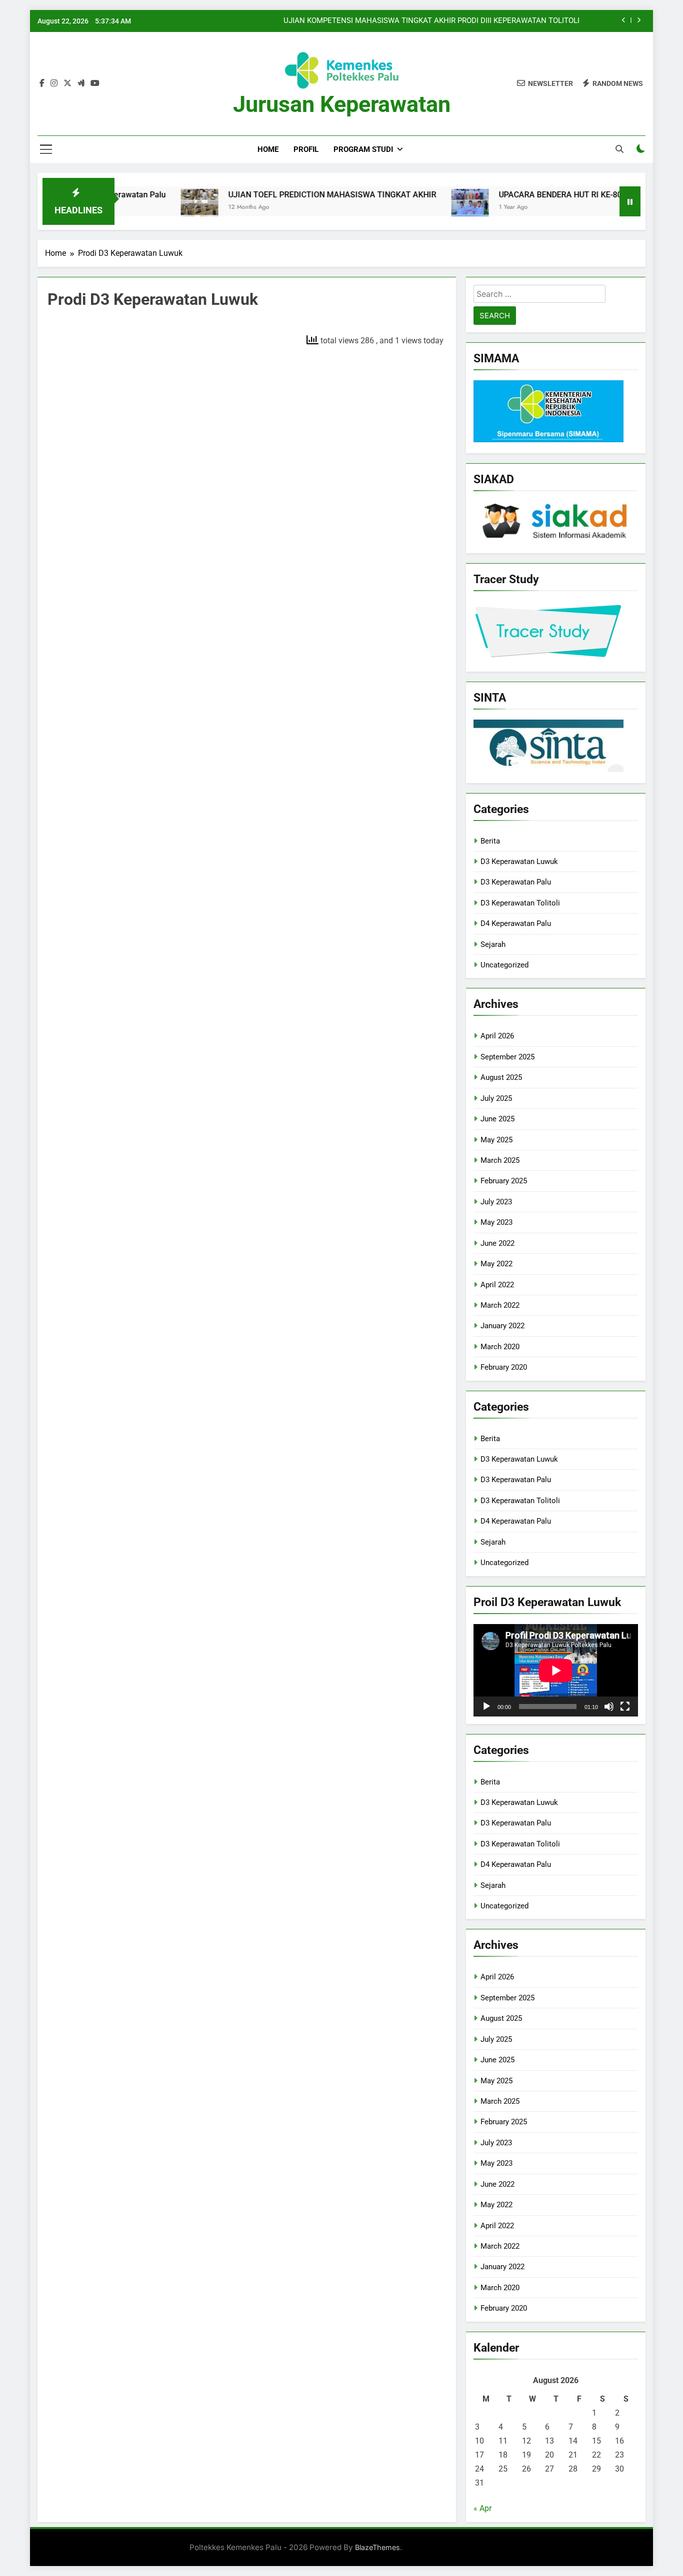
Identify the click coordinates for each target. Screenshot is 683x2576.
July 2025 (496, 1098)
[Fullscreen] (625, 1707)
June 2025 (497, 1119)
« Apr (482, 2508)
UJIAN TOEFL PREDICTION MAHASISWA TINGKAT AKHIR (280, 195)
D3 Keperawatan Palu (516, 882)
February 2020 (504, 1367)
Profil (306, 149)
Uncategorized (504, 965)
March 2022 (500, 1305)
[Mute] (609, 1707)
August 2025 (501, 1077)
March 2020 (500, 1347)
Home (268, 149)
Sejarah (493, 944)
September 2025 (507, 1057)
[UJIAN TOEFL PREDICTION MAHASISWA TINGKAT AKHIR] (148, 208)
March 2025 (500, 1160)
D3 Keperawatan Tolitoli (520, 903)
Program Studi (363, 149)
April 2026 (497, 1036)
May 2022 (496, 1264)
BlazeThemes (377, 2547)
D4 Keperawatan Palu (516, 923)
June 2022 (497, 1243)
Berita (490, 841)
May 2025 (496, 1140)
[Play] (486, 1707)
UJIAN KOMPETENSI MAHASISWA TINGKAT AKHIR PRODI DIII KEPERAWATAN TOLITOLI (432, 21)
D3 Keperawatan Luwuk (519, 861)
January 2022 (502, 1326)
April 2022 (497, 1285)
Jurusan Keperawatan (342, 104)
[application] (556, 1670)
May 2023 (496, 1222)
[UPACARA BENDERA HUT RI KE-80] (418, 208)
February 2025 (504, 1181)
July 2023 (496, 1202)
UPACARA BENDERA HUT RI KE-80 (508, 195)
